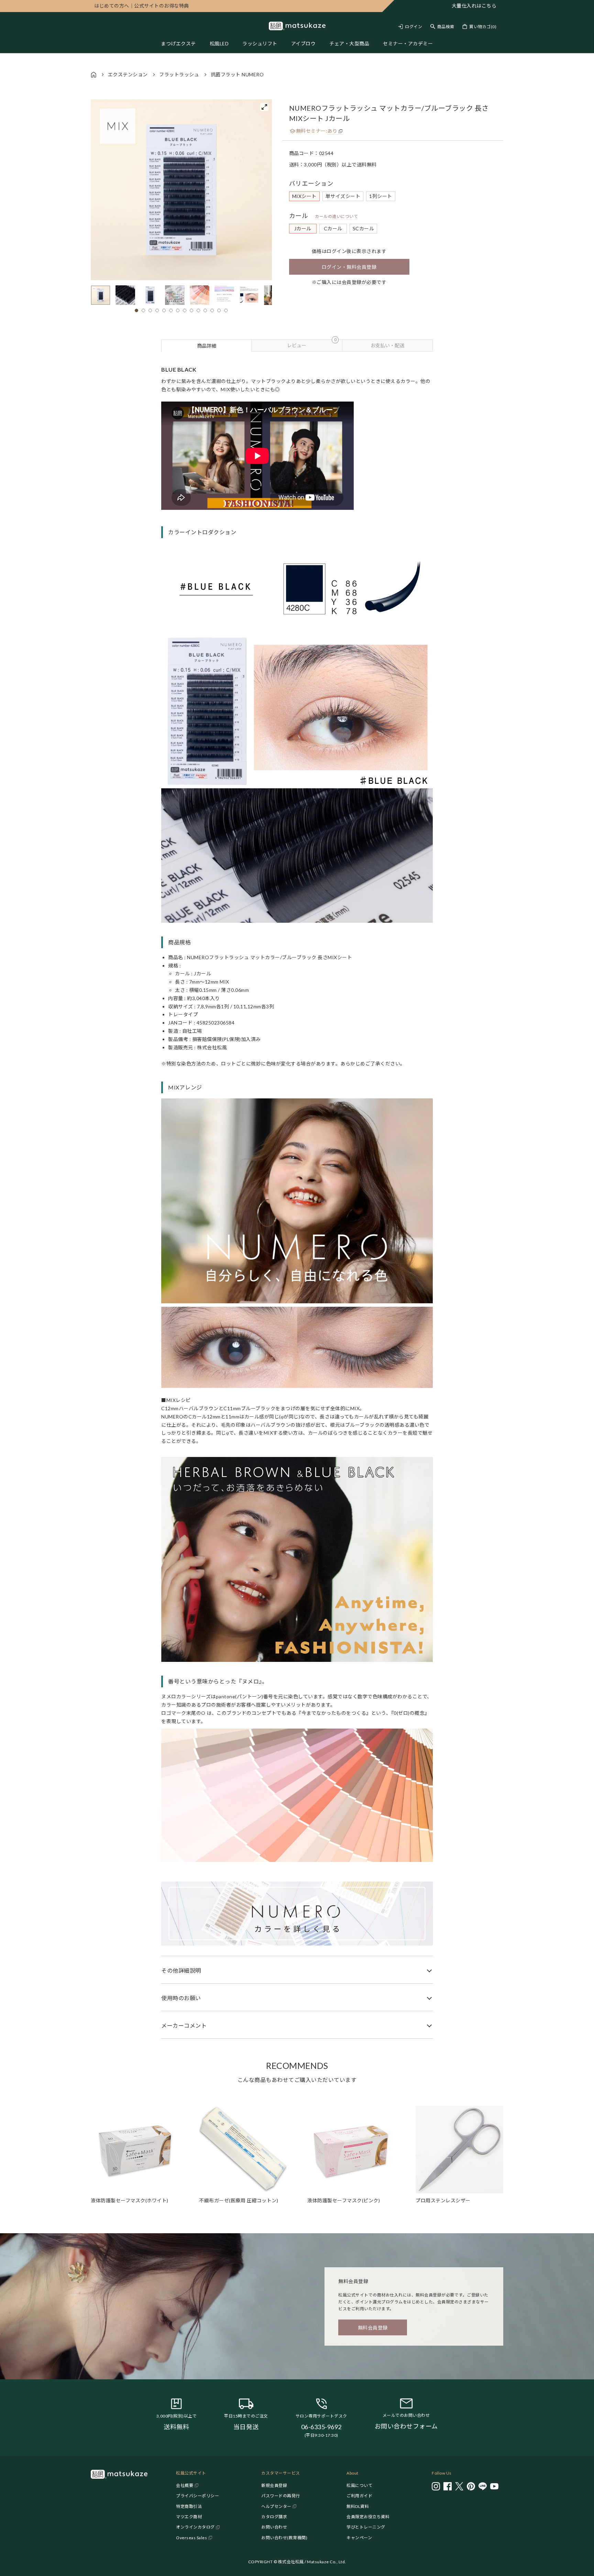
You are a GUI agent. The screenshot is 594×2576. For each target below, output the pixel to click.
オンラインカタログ (195, 2527)
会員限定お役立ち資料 (368, 2517)
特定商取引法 (189, 2506)
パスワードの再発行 (281, 2496)
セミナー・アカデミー (408, 43)
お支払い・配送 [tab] (387, 345)
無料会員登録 (373, 2328)
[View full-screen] (264, 107)
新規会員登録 (274, 2485)
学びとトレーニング (366, 2527)
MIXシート (304, 196)
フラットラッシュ (179, 74)
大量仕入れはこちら (474, 6)
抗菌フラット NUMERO (237, 74)
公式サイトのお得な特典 (142, 6)
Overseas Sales (191, 2538)
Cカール (333, 228)
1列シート (381, 196)
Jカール (303, 228)
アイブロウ (304, 43)
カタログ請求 (274, 2517)
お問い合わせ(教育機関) (284, 2538)
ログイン (414, 27)
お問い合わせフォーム (406, 2426)
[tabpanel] (297, 1195)
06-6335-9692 (321, 2427)
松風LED (219, 43)
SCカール (364, 228)
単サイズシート (343, 196)
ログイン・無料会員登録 (349, 267)
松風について (359, 2485)
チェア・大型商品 (349, 43)
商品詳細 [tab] (207, 346)
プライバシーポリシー (197, 2496)
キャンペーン (359, 2538)
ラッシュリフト (260, 43)
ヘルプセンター (276, 2506)
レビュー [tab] (311, 344)
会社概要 (185, 2485)
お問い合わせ (274, 2527)
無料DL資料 (358, 2506)
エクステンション (128, 74)
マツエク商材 (189, 2517)
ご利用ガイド (359, 2496)
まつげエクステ (178, 43)
